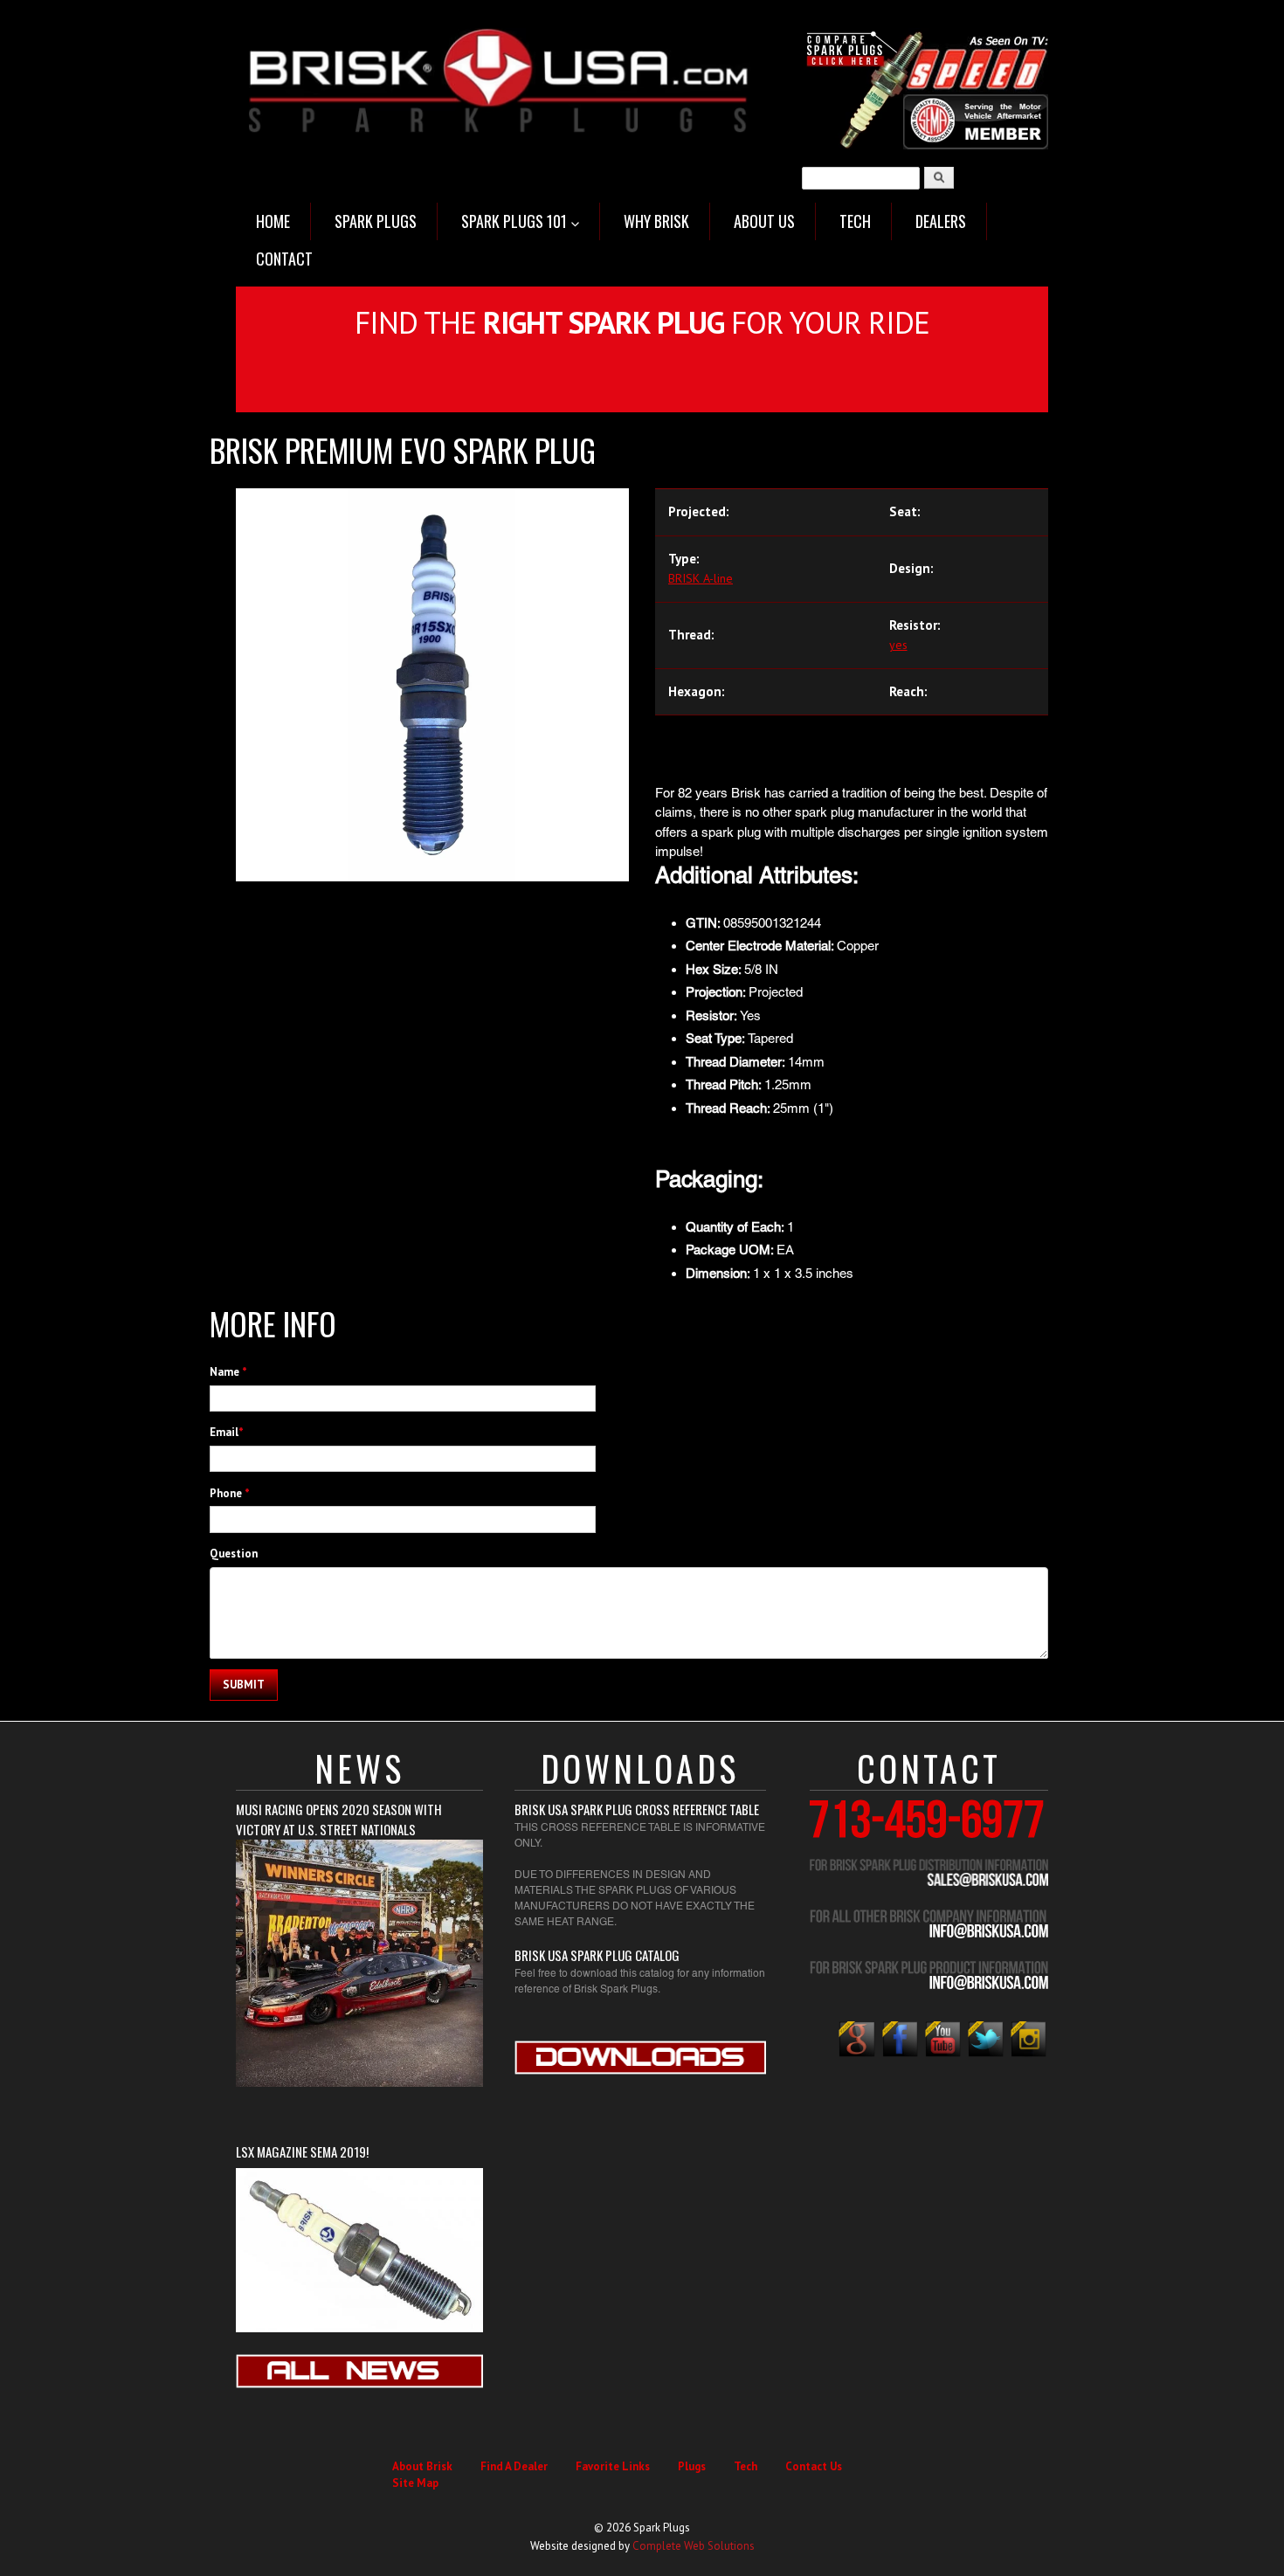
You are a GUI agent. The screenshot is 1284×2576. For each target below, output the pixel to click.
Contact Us (814, 2466)
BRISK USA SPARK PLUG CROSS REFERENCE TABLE (637, 1809)
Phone (230, 1493)
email (227, 1432)
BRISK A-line (701, 578)
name (228, 1372)
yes (898, 645)
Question (234, 1554)
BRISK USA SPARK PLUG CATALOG (597, 1955)
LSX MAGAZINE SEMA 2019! (302, 2151)
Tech (746, 2466)
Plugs (692, 2466)
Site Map (415, 2483)
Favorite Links (613, 2466)
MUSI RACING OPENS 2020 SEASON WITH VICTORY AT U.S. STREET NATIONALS (339, 1819)
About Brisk (422, 2466)
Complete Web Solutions (694, 2546)
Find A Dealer (514, 2466)
